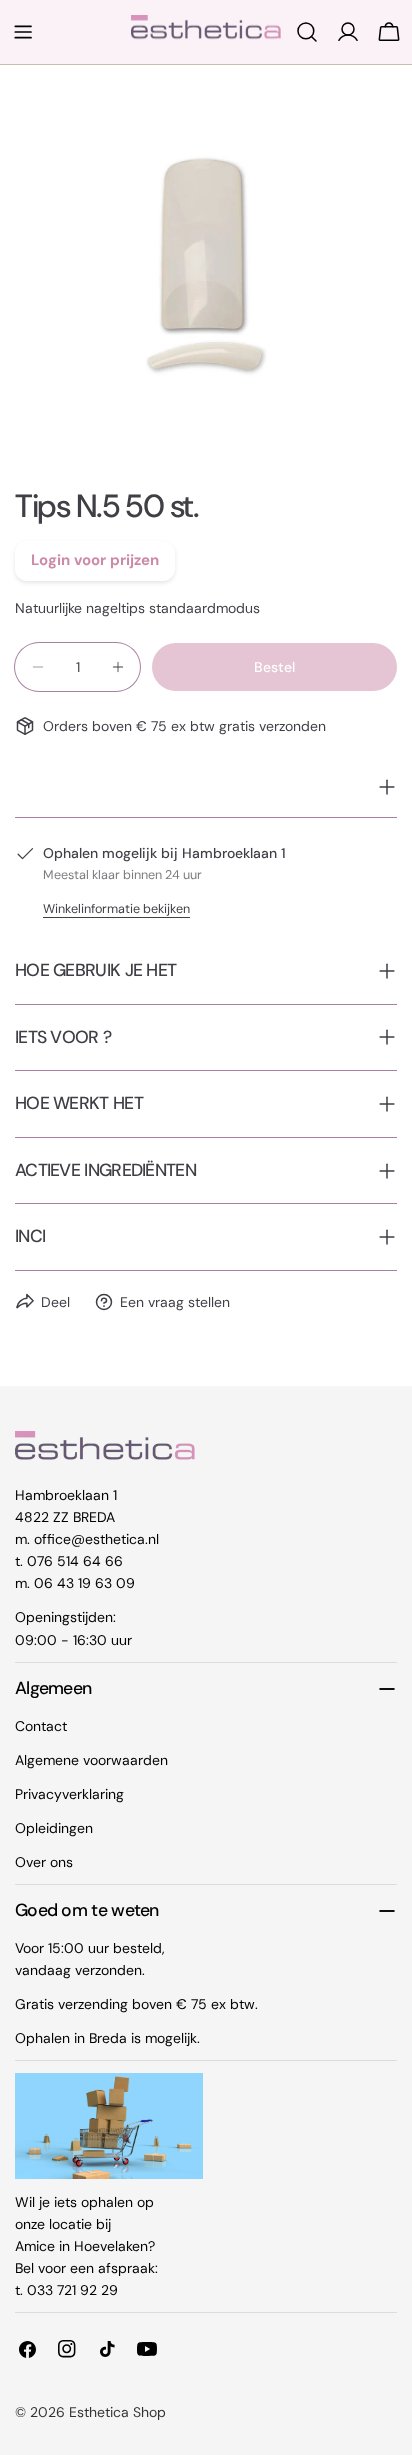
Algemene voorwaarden (91, 1760)
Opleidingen (54, 1828)
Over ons (44, 1862)
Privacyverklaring (69, 1794)
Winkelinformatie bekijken (116, 909)
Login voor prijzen (95, 560)
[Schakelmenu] (23, 32)
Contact (41, 1726)
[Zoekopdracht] (307, 32)
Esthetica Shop (117, 2412)
